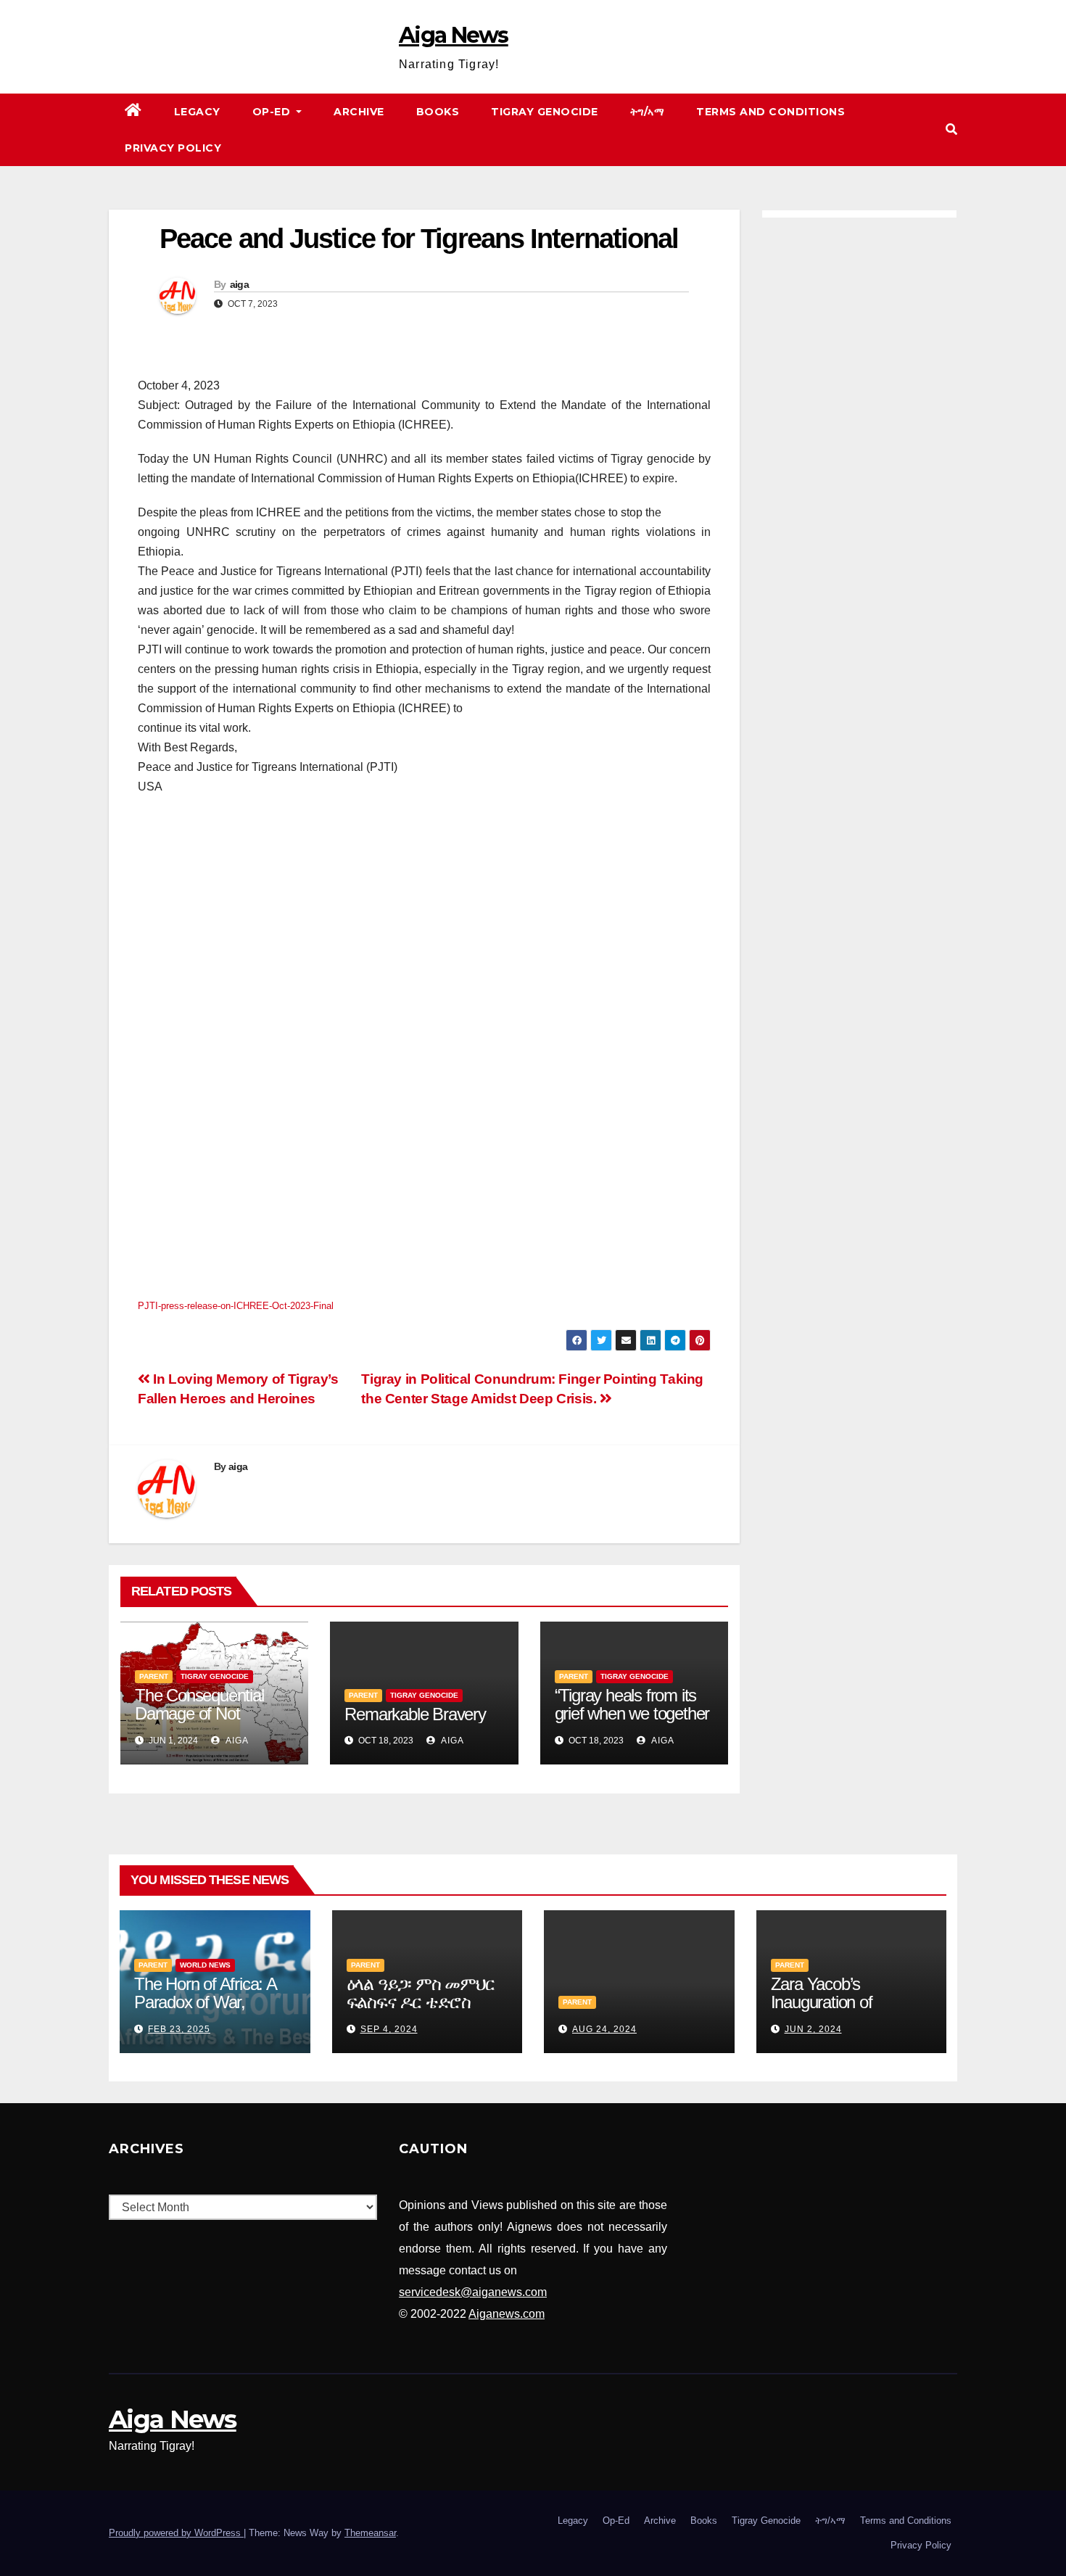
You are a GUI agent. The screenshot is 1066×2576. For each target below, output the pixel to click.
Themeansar (370, 2533)
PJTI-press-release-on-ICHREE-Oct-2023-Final (236, 1306)
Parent (154, 1676)
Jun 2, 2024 (813, 2029)
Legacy (197, 112)
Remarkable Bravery (415, 1714)
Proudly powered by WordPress (176, 2533)
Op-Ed (273, 112)
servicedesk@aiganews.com (473, 2292)
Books (438, 112)
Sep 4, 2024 (389, 2029)
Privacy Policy (173, 148)
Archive (359, 112)
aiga (239, 284)
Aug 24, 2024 (604, 2029)
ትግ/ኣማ (648, 112)
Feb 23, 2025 (179, 2029)
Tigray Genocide (545, 112)
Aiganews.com (507, 2314)
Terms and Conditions (770, 112)
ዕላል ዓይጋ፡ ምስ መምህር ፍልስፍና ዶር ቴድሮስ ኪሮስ (421, 2002)
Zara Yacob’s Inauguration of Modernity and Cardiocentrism (822, 2011)
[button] (951, 129)
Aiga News (454, 35)
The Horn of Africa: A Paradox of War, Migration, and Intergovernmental (205, 2011)
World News (205, 1965)
